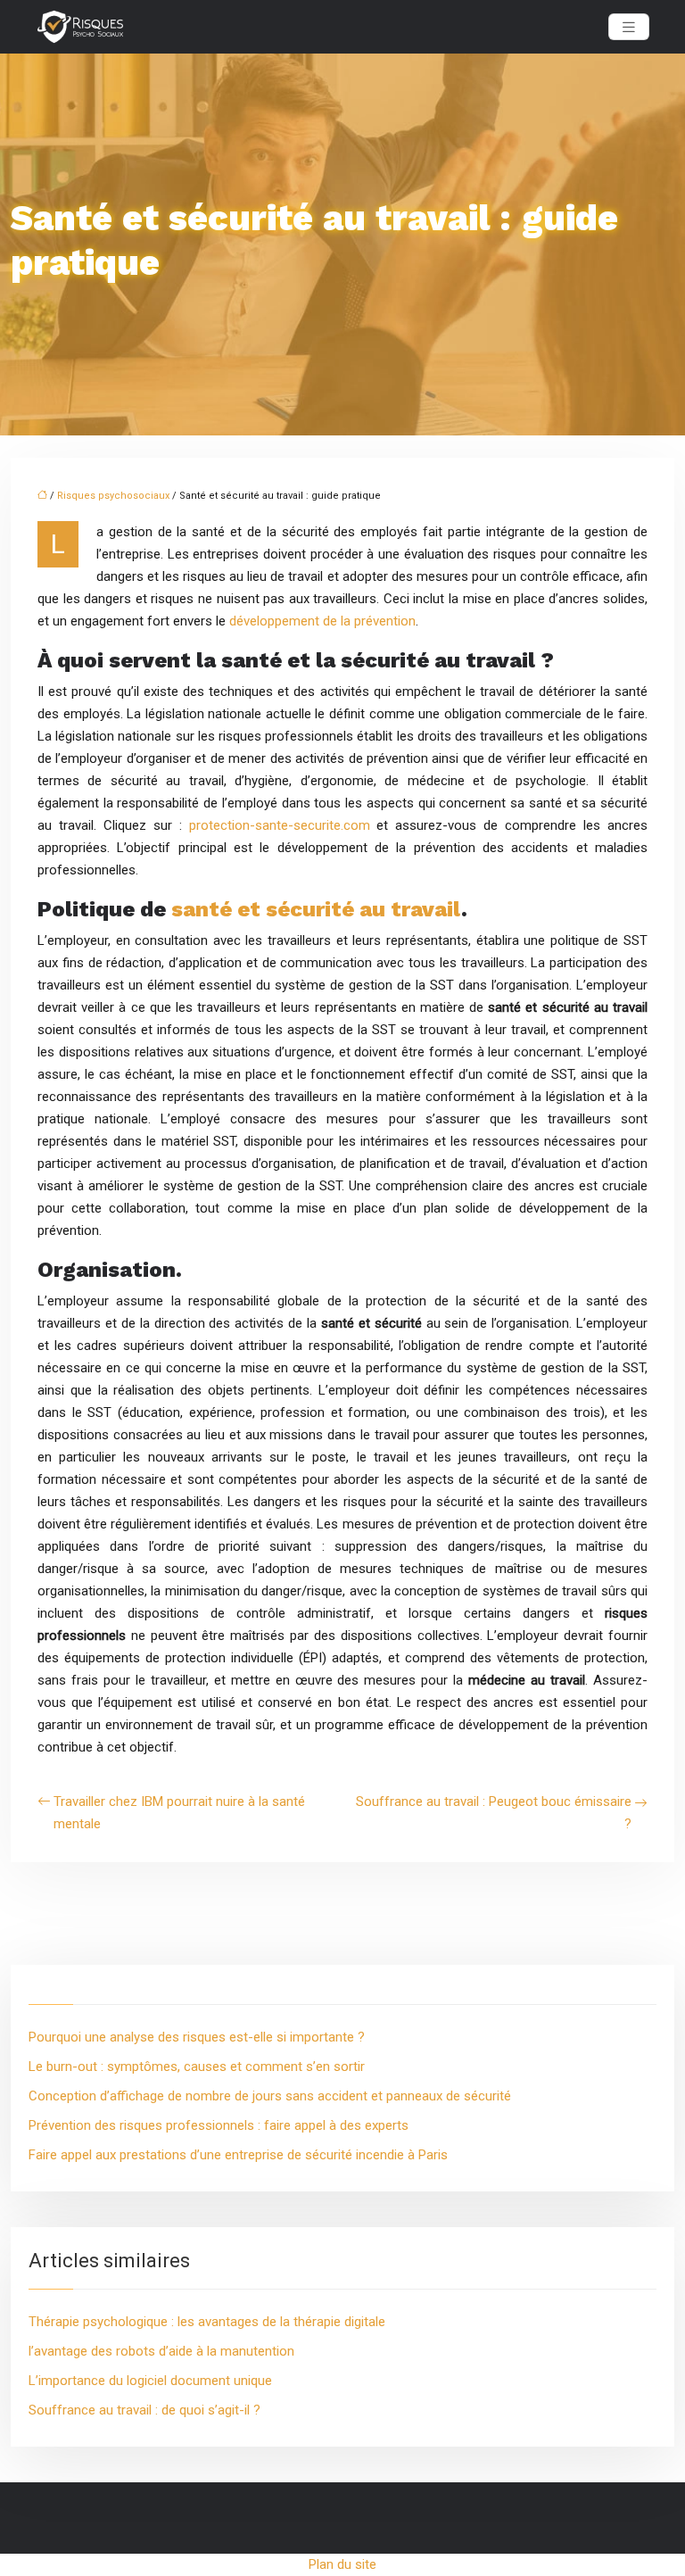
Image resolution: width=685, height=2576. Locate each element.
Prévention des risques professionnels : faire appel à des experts (219, 2125)
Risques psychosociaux (113, 496)
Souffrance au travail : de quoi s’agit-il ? (144, 2410)
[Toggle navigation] (629, 27)
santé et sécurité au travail (316, 909)
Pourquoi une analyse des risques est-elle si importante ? (197, 2037)
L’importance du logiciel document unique (150, 2381)
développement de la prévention (322, 621)
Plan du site (342, 2564)
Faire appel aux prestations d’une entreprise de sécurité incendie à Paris (238, 2155)
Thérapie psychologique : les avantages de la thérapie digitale (207, 2322)
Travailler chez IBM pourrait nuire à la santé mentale (179, 1813)
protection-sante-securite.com (280, 825)
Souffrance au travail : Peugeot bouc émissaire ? (494, 1813)
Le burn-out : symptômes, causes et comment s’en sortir (197, 2067)
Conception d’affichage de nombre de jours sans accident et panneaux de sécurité (270, 2096)
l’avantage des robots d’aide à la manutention (161, 2351)
